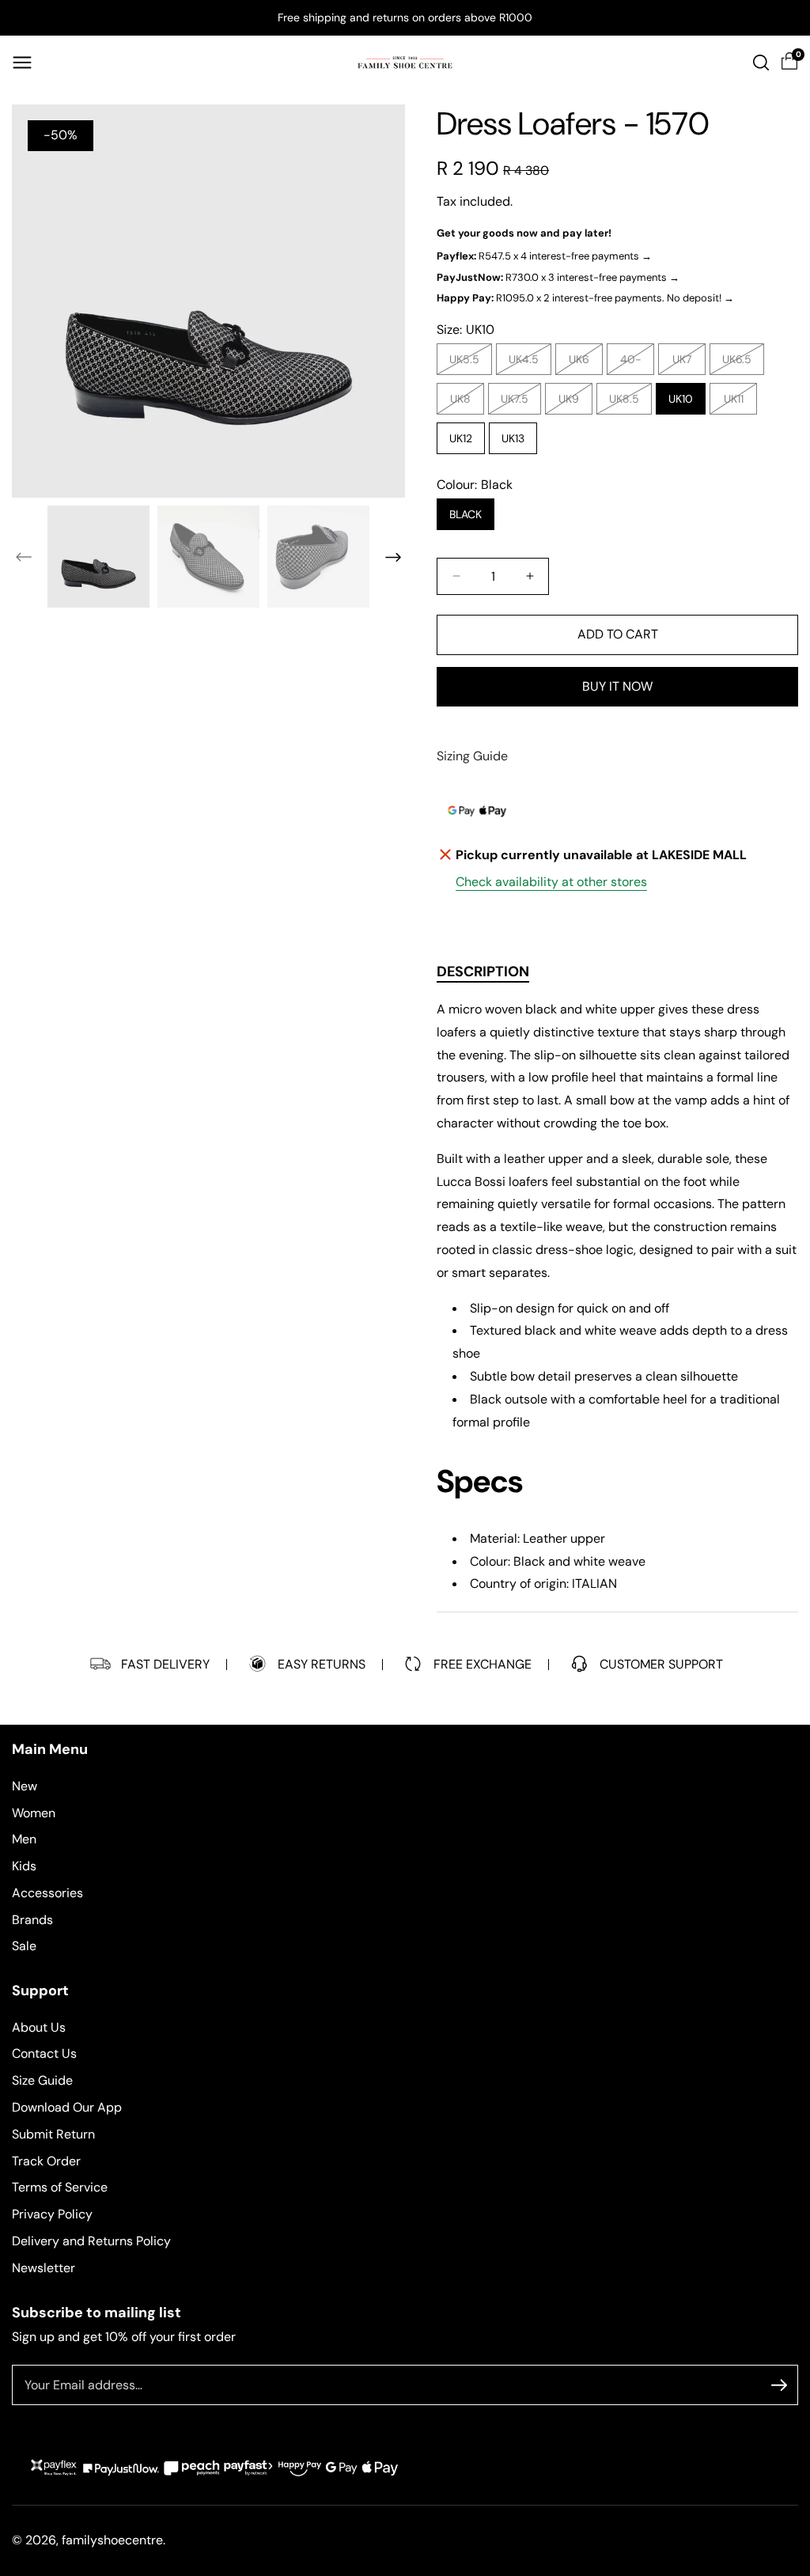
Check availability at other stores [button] (551, 882)
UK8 (464, 403)
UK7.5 (519, 403)
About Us (39, 2027)
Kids (24, 1866)
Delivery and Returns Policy (91, 2241)
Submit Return (53, 2134)
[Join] (779, 2385)
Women (34, 1813)
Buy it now (617, 686)
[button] (22, 63)
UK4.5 (528, 363)
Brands (32, 1920)
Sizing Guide (472, 756)
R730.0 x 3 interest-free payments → (558, 277)
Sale (24, 1946)
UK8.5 (628, 403)
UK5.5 (468, 363)
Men (24, 1839)
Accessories (47, 1893)
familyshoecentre (112, 2540)
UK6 (583, 363)
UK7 (686, 363)
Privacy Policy (52, 2214)
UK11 (738, 403)
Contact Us (44, 2053)
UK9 (573, 403)
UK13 (513, 438)
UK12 (461, 438)
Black (466, 514)
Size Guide (42, 2080)
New (25, 1786)
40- (635, 363)
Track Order (46, 2161)
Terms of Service (60, 2187)
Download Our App (67, 2107)
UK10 (681, 399)
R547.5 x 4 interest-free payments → (544, 256)
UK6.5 (741, 363)
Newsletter (44, 2268)
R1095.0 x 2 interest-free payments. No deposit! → (585, 298)
